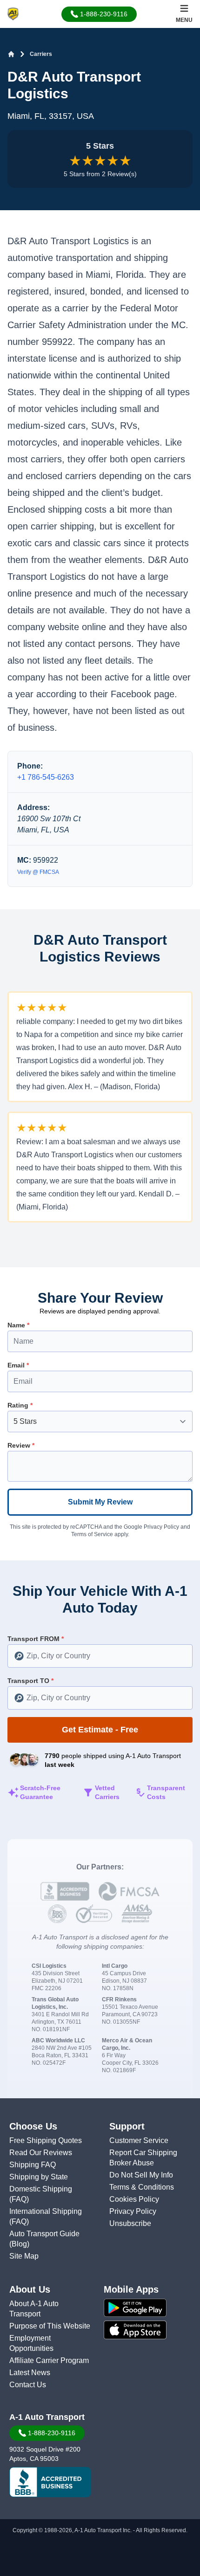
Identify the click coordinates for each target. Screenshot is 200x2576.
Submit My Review (100, 1502)
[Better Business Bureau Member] (50, 2482)
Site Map (24, 2256)
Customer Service (139, 2140)
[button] (99, 14)
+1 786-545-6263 (46, 777)
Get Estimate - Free (100, 1730)
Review (21, 1445)
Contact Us (28, 2385)
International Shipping (46, 2211)
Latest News (30, 2373)
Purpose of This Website (50, 2326)
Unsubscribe (130, 2223)
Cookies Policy (134, 2199)
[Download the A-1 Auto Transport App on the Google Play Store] (150, 2308)
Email (18, 1365)
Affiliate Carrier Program (49, 2360)
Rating (20, 1405)
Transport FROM (36, 1639)
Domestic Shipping (41, 2189)
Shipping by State (39, 2177)
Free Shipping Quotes (46, 2140)
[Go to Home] (11, 54)
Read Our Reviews (41, 2153)
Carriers (41, 54)
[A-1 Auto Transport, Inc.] (13, 13)
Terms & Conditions (142, 2187)
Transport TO (30, 1681)
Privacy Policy (161, 1527)
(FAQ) (19, 2199)
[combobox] (100, 1656)
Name (18, 1325)
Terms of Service (92, 1534)
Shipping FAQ (33, 2165)
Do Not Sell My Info (141, 2175)
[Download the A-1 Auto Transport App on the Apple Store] (150, 2330)
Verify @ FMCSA (38, 872)
